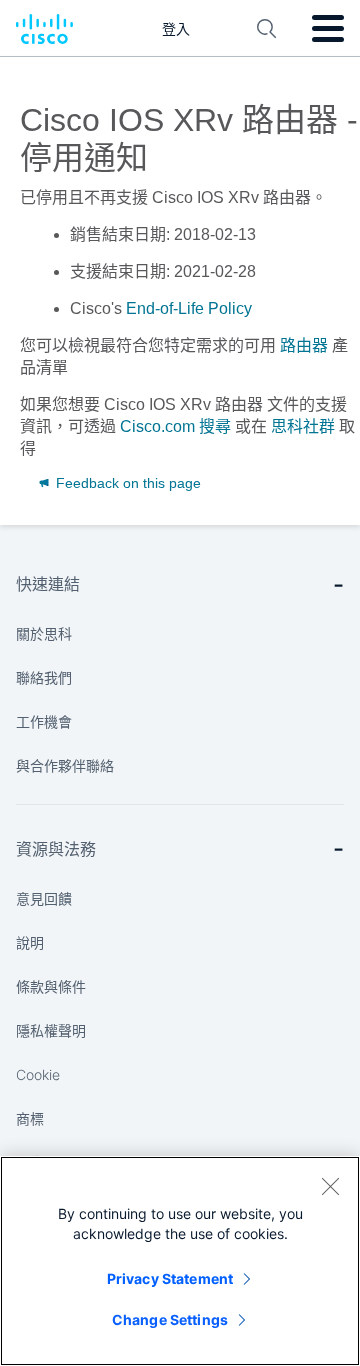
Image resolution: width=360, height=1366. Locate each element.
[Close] (330, 1186)
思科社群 (303, 426)
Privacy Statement (170, 1278)
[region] (180, 1261)
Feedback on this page (126, 483)
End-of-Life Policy (189, 308)
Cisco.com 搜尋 (175, 426)
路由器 (304, 345)
